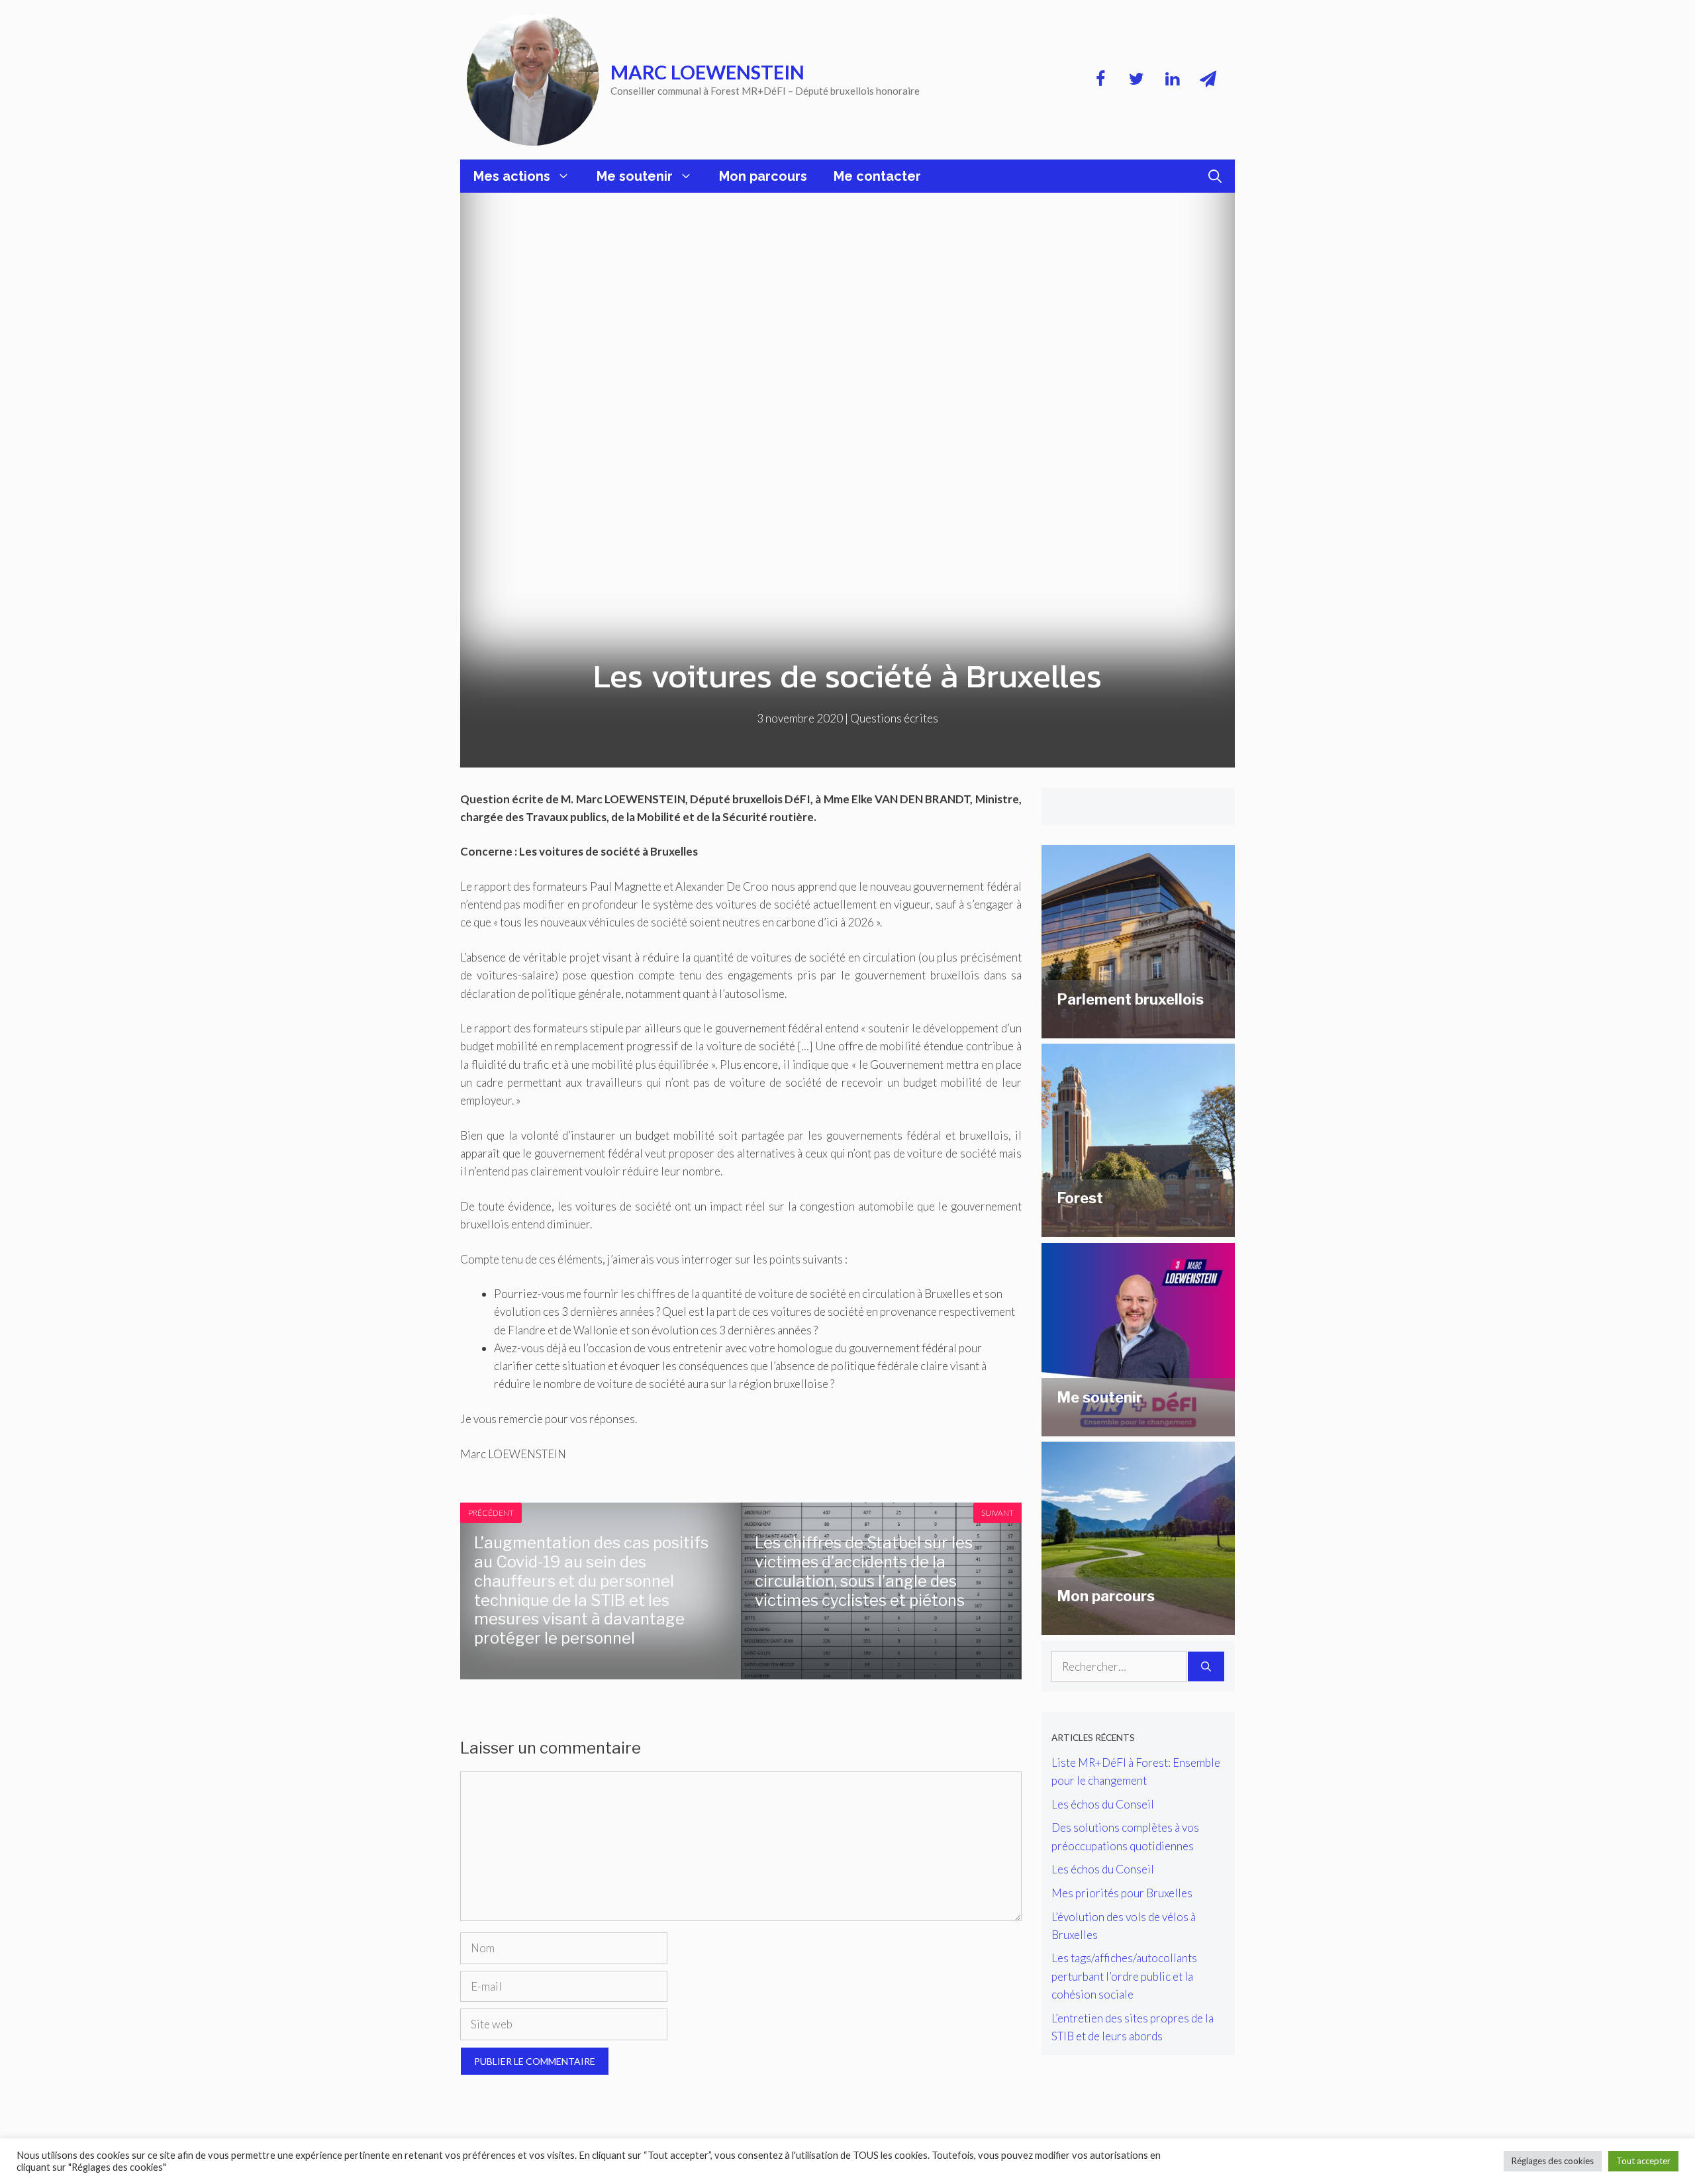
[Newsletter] (1208, 79)
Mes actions (512, 176)
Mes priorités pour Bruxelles (1122, 1893)
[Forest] (1138, 1228)
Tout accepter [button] (1643, 2161)
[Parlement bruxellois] (1138, 1029)
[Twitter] (1136, 79)
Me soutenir (635, 176)
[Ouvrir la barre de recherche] (1215, 176)
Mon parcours (763, 176)
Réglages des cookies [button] (1553, 2161)
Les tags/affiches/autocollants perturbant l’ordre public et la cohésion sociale (1124, 1976)
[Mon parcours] (1138, 1626)
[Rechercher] (1206, 1667)
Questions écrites (894, 718)
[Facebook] (1100, 79)
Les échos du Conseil (1103, 1804)
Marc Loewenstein (707, 72)
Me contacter (877, 176)
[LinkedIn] (1172, 79)
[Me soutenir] (1138, 1427)
